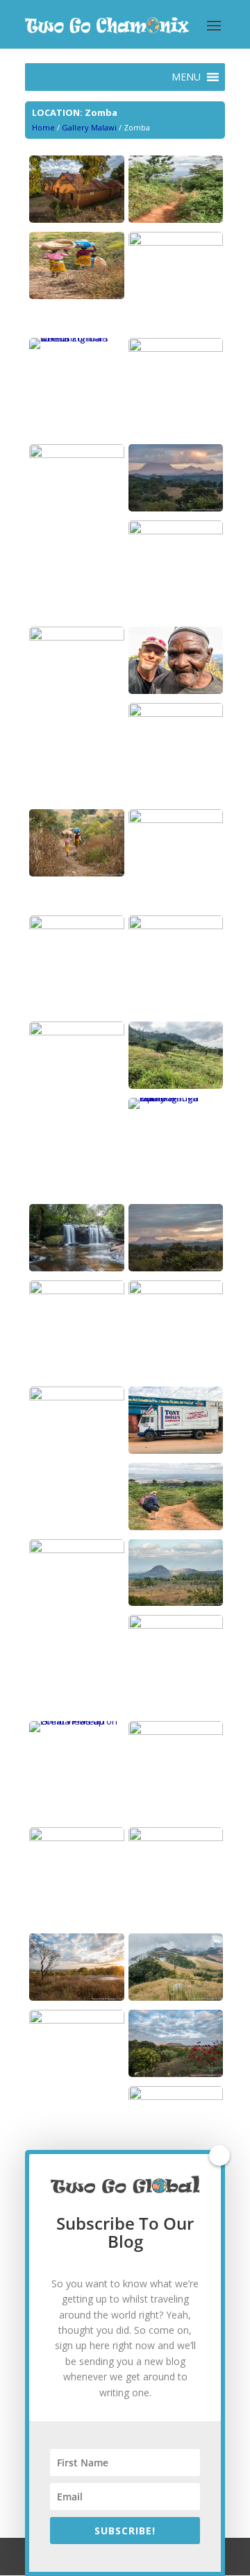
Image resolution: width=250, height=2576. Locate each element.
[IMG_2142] (176, 1085)
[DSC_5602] (176, 1838)
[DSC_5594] (176, 2074)
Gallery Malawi (89, 127)
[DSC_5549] (176, 926)
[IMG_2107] (176, 713)
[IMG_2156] (176, 690)
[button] (186, 77)
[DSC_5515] (176, 508)
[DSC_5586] (176, 820)
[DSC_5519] (176, 1268)
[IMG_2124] (77, 2020)
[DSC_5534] (176, 1602)
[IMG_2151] (77, 1838)
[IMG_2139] (77, 637)
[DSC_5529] (176, 2096)
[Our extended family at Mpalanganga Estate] (176, 1098)
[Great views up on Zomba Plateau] (77, 1721)
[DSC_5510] (176, 1731)
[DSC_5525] (77, 873)
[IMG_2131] (176, 348)
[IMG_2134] (176, 219)
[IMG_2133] (77, 1032)
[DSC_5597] (176, 1625)
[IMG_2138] (176, 1527)
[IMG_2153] (77, 926)
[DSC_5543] (176, 1291)
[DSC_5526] (77, 296)
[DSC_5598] (77, 1997)
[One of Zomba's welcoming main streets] (77, 338)
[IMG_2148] (77, 1291)
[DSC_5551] (176, 531)
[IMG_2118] (77, 1550)
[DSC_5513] (77, 1397)
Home (43, 127)
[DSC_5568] (176, 242)
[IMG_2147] (176, 1450)
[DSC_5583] (77, 1268)
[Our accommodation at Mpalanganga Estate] (77, 219)
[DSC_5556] (77, 455)
